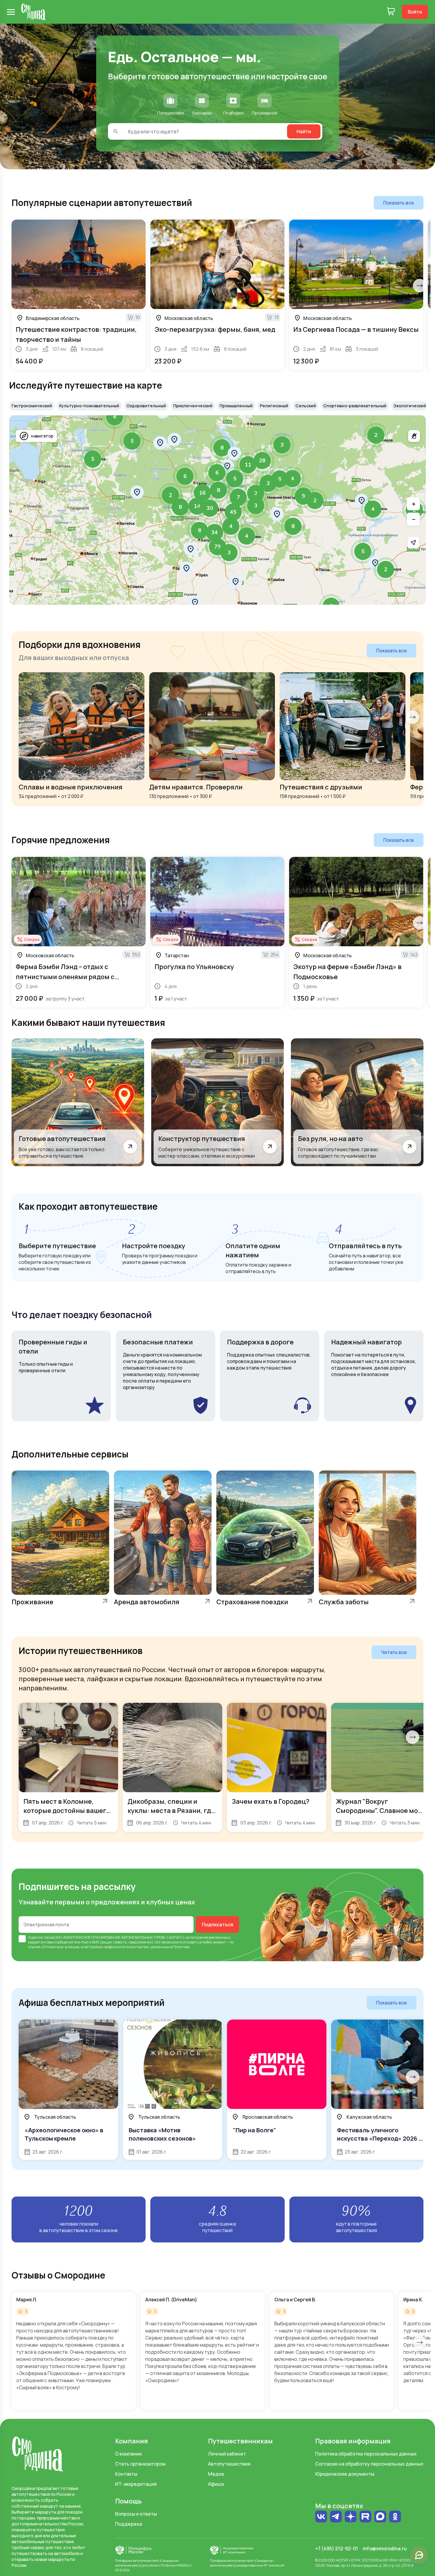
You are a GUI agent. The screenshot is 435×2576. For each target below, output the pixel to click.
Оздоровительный (146, 406)
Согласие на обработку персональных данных (369, 2464)
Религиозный (274, 406)
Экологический (410, 406)
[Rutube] (365, 2517)
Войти (415, 12)
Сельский (306, 406)
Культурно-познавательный (89, 406)
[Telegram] (336, 2517)
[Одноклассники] (395, 2517)
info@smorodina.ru (385, 2548)
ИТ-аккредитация (136, 2484)
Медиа (216, 2474)
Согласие (163, 1942)
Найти (304, 131)
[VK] (321, 2517)
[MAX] (380, 2517)
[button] (376, 435)
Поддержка (129, 2524)
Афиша (216, 2484)
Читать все (394, 1652)
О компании (128, 2454)
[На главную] (33, 12)
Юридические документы (345, 2474)
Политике (181, 1947)
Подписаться (217, 1925)
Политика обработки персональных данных (366, 2454)
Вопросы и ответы (136, 2514)
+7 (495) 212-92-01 (337, 2548)
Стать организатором (140, 2464)
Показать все (399, 203)
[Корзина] (391, 12)
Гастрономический (32, 406)
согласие (46, 1937)
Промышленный (236, 406)
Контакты (126, 2474)
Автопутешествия (229, 2464)
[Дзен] (351, 2517)
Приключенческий (193, 406)
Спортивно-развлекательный (355, 406)
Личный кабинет (227, 2454)
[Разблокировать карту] (414, 436)
